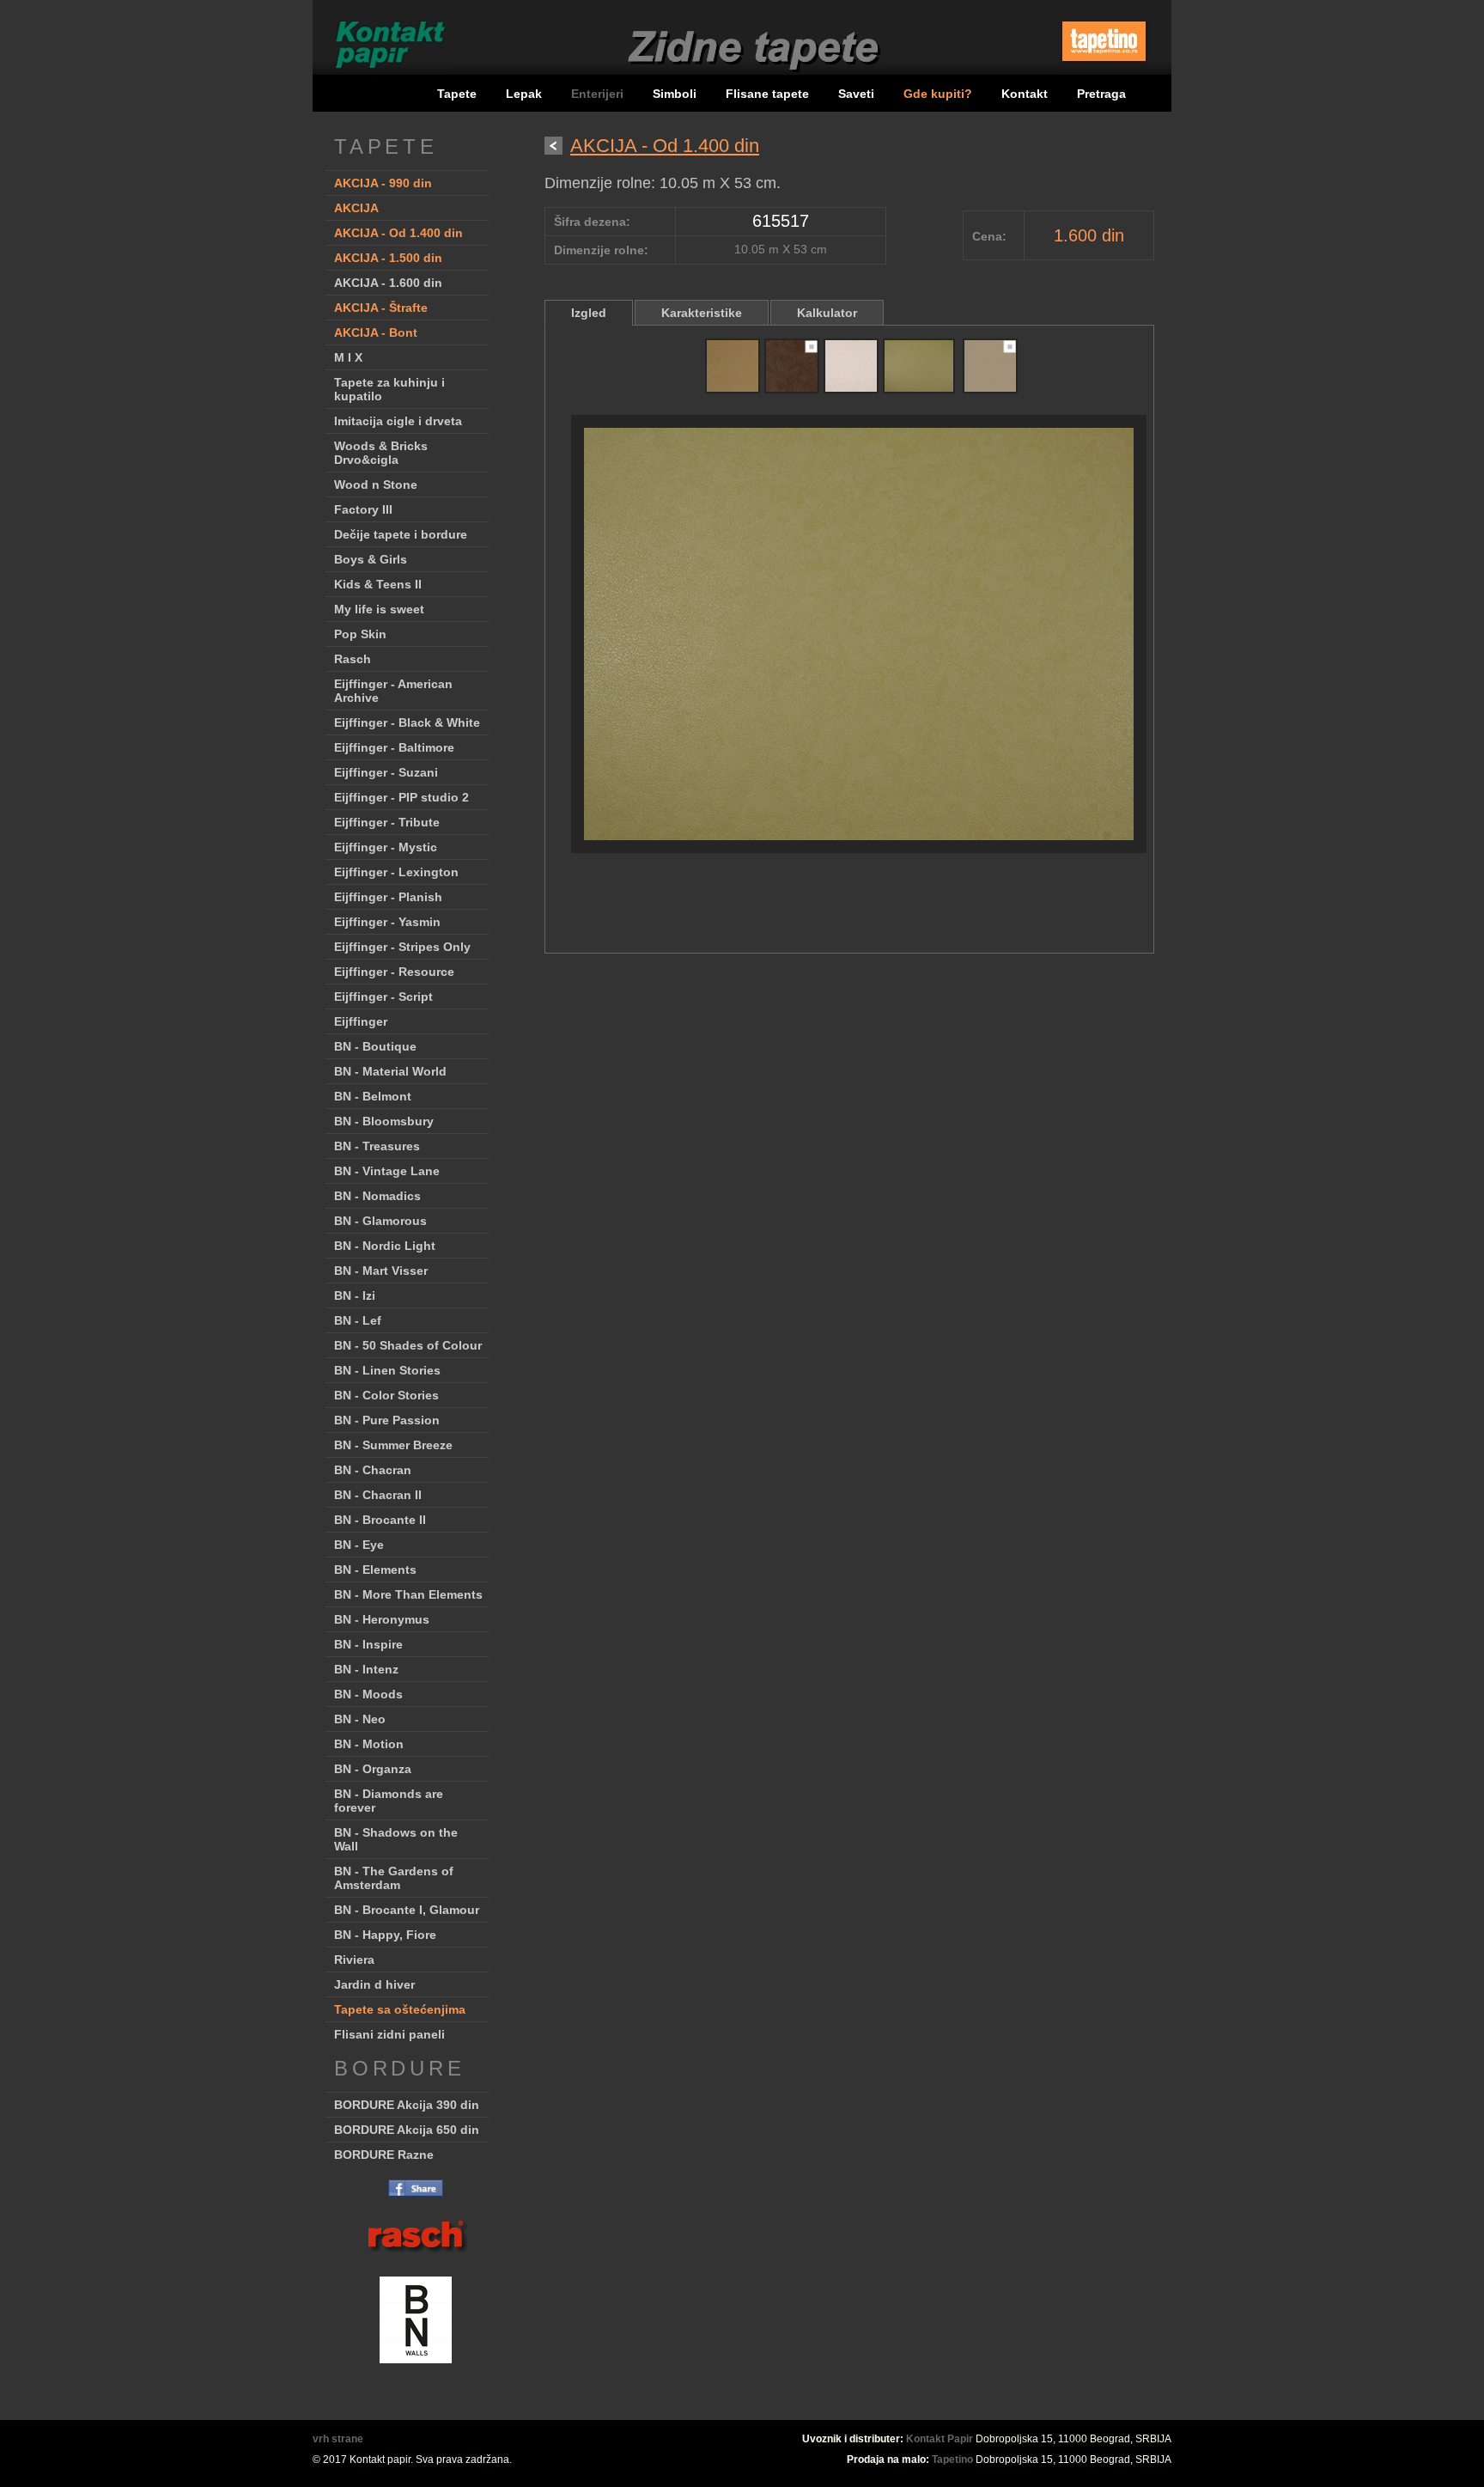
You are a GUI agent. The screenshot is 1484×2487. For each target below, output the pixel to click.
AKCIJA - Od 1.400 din (398, 233)
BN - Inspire (368, 1644)
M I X (348, 357)
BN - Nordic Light (385, 1246)
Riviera (354, 1960)
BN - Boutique (375, 1046)
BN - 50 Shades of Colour (408, 1345)
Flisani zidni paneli (389, 2034)
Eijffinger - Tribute (387, 822)
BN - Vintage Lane (387, 1171)
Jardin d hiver (374, 1984)
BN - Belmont (373, 1096)
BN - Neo (360, 1719)
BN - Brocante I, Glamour (407, 1910)
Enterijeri (599, 94)
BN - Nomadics (377, 1196)
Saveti (856, 94)
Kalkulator (827, 313)
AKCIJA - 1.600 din (388, 283)
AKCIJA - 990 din (383, 183)
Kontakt (1025, 94)
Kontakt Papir (940, 2439)
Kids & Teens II (378, 584)
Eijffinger (361, 1021)
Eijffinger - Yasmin (387, 922)
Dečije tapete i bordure (401, 534)
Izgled (589, 313)
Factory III (363, 509)
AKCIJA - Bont (376, 332)
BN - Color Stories (386, 1395)
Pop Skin (360, 634)
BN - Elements (375, 1570)
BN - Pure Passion (387, 1420)
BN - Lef (358, 1320)
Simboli (675, 94)
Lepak (524, 94)
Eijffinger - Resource (394, 972)
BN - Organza (373, 1769)
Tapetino (952, 2460)
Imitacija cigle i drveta (398, 421)
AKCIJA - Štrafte (381, 308)
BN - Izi (355, 1295)
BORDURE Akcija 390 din (407, 2105)
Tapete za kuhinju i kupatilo (389, 389)
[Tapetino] (1104, 67)
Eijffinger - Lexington (396, 872)
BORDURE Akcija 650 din (407, 2130)
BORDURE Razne (384, 2155)
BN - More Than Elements (408, 1594)
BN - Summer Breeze (393, 1445)
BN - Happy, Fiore (385, 1935)
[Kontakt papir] (382, 73)
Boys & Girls (371, 559)
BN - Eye (359, 1545)
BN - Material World (390, 1071)
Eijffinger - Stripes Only (402, 947)
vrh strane (338, 2439)
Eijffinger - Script (383, 997)
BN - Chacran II (378, 1495)
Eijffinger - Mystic (386, 847)
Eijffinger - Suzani (386, 772)
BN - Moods (368, 1694)
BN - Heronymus (382, 1619)
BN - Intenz (366, 1669)
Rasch (353, 659)
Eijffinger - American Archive (393, 691)
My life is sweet (379, 609)
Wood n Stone (376, 485)
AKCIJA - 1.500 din (388, 258)
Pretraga (1101, 94)
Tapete (457, 94)
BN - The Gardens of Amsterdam (394, 1878)
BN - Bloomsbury (384, 1121)
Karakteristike (702, 313)
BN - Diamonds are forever (389, 1801)
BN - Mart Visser (381, 1271)
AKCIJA (356, 208)
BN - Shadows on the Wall (396, 1839)
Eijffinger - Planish (388, 897)
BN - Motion (369, 1744)
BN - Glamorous (380, 1221)
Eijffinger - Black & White (407, 722)
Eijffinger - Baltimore (394, 747)
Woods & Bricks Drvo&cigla (381, 453)
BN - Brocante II (380, 1520)
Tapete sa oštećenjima (400, 2009)
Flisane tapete (767, 94)
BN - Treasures (377, 1146)
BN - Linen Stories (387, 1370)
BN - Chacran (373, 1470)
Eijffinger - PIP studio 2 (401, 797)
